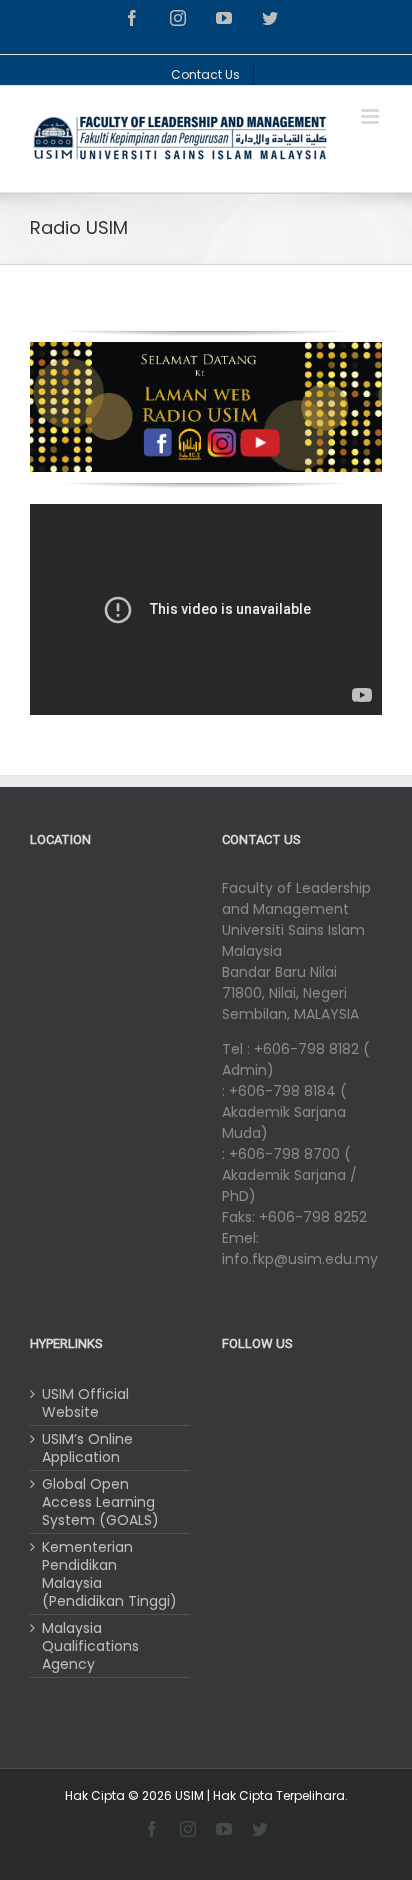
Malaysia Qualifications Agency (90, 1646)
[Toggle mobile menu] (371, 116)
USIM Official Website (85, 1403)
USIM (189, 1795)
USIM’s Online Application (87, 1448)
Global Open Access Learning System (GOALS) (100, 1502)
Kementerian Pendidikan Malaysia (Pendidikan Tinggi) (109, 1574)
